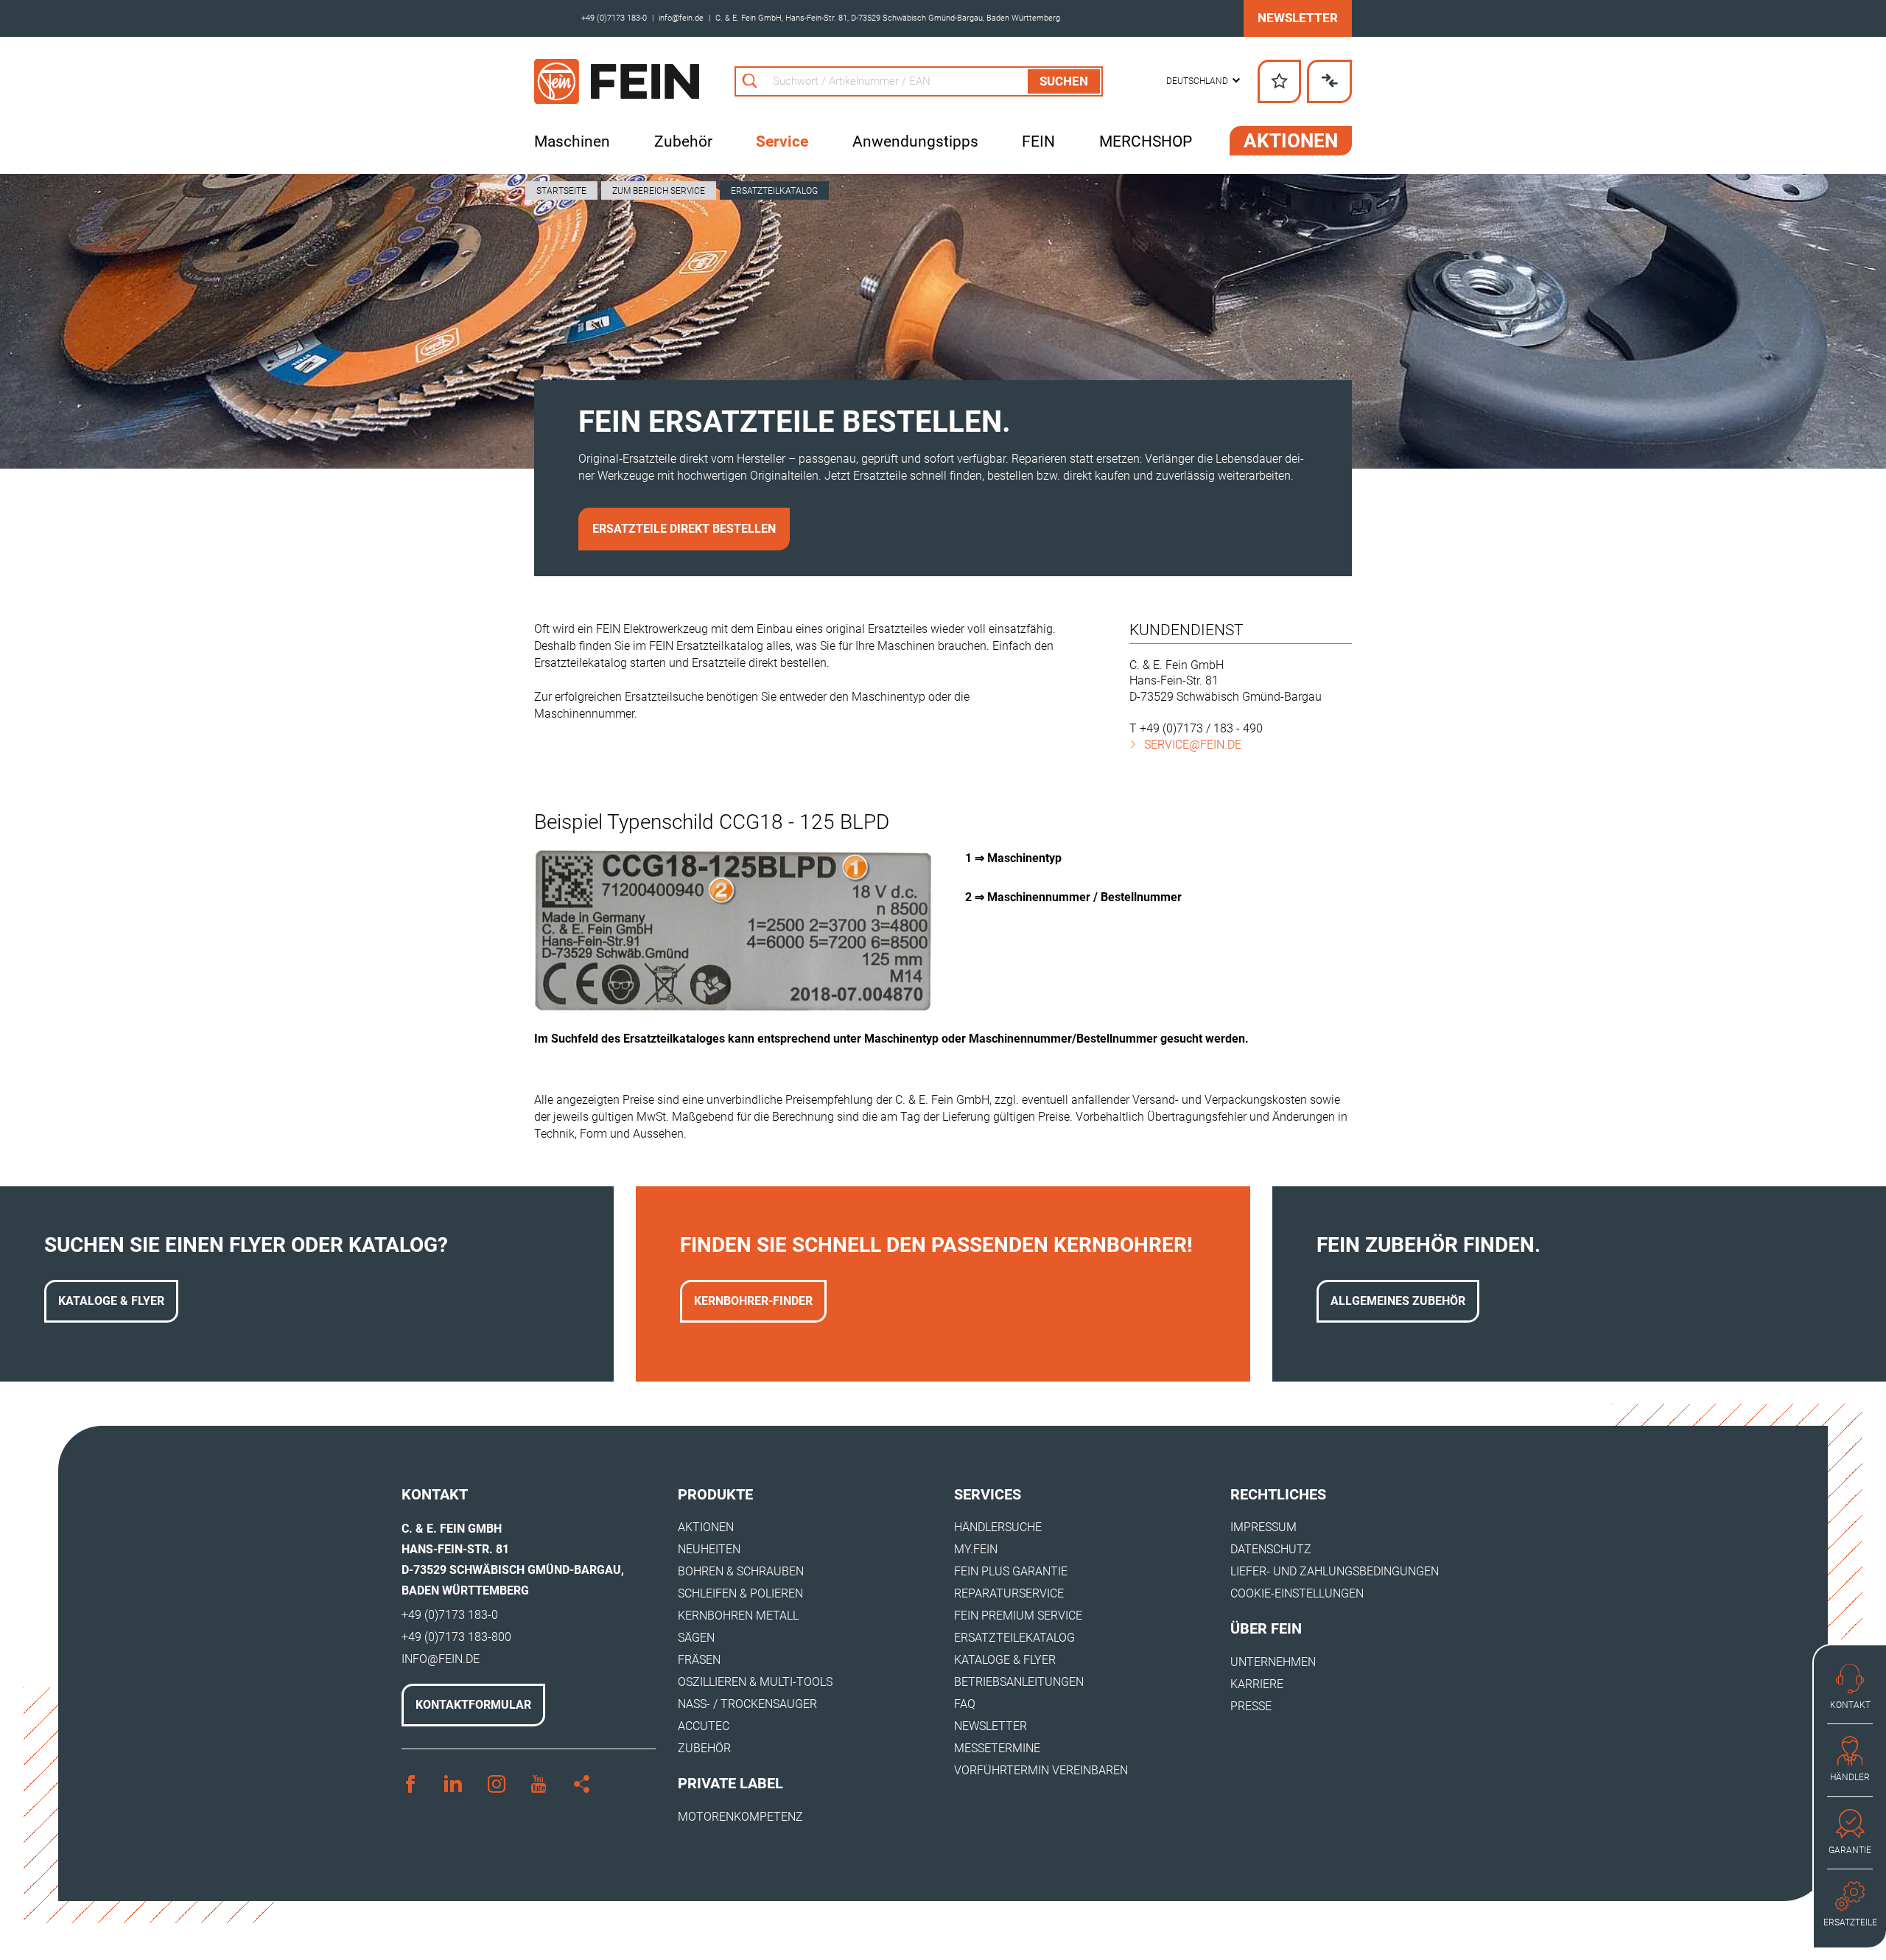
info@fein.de (681, 18)
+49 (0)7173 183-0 (614, 18)
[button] (1203, 81)
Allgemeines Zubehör (1398, 1301)
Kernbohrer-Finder (753, 1301)
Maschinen (572, 141)
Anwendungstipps (915, 141)
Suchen (1064, 81)
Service (782, 141)
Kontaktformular (473, 1705)
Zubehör (683, 141)
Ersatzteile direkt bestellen (684, 529)
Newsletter (1298, 18)
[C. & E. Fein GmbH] (617, 81)
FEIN (1038, 141)
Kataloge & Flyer (111, 1301)
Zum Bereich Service (659, 191)
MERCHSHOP (1146, 141)
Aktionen (1291, 141)
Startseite (561, 191)
